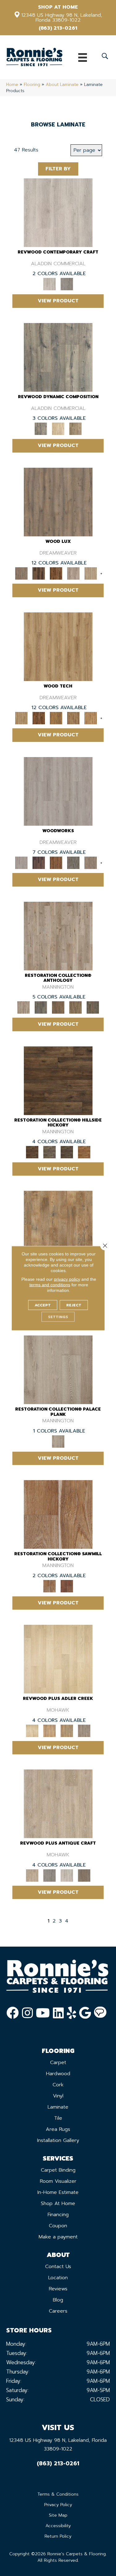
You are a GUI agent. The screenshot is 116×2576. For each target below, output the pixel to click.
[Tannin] (58, 1007)
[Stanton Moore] (91, 718)
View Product (58, 301)
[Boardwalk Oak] (75, 429)
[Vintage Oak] (67, 284)
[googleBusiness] (85, 2013)
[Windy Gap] (39, 718)
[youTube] (43, 2013)
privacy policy (67, 1279)
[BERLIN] (58, 502)
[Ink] (41, 1007)
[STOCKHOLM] (91, 573)
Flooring (32, 85)
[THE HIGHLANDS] (56, 573)
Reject (74, 1305)
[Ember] (84, 1152)
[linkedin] (58, 2013)
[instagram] (27, 2013)
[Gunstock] (67, 1586)
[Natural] (58, 1514)
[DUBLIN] (58, 791)
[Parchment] (58, 936)
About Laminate (62, 85)
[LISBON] (39, 573)
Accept (43, 1305)
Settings (58, 1317)
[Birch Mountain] (58, 646)
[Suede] (75, 1007)
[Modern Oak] (58, 357)
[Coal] (67, 1152)
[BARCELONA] (73, 863)
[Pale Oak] (58, 1659)
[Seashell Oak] (58, 212)
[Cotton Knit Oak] (67, 1875)
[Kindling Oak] (84, 1875)
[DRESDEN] (39, 863)
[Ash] (58, 1225)
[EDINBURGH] (56, 863)
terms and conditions (50, 1284)
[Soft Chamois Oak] (58, 1804)
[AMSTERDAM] (91, 863)
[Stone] (49, 1152)
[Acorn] (58, 1080)
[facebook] (13, 2013)
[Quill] (93, 1007)
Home (12, 85)
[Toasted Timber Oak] (49, 1731)
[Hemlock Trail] (56, 718)
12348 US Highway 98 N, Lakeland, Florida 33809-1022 (62, 18)
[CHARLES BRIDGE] (73, 573)
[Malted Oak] (67, 1731)
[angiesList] (100, 2013)
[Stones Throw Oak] (84, 1731)
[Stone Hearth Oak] (49, 1875)
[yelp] (71, 2013)
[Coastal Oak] (58, 429)
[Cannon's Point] (73, 718)
